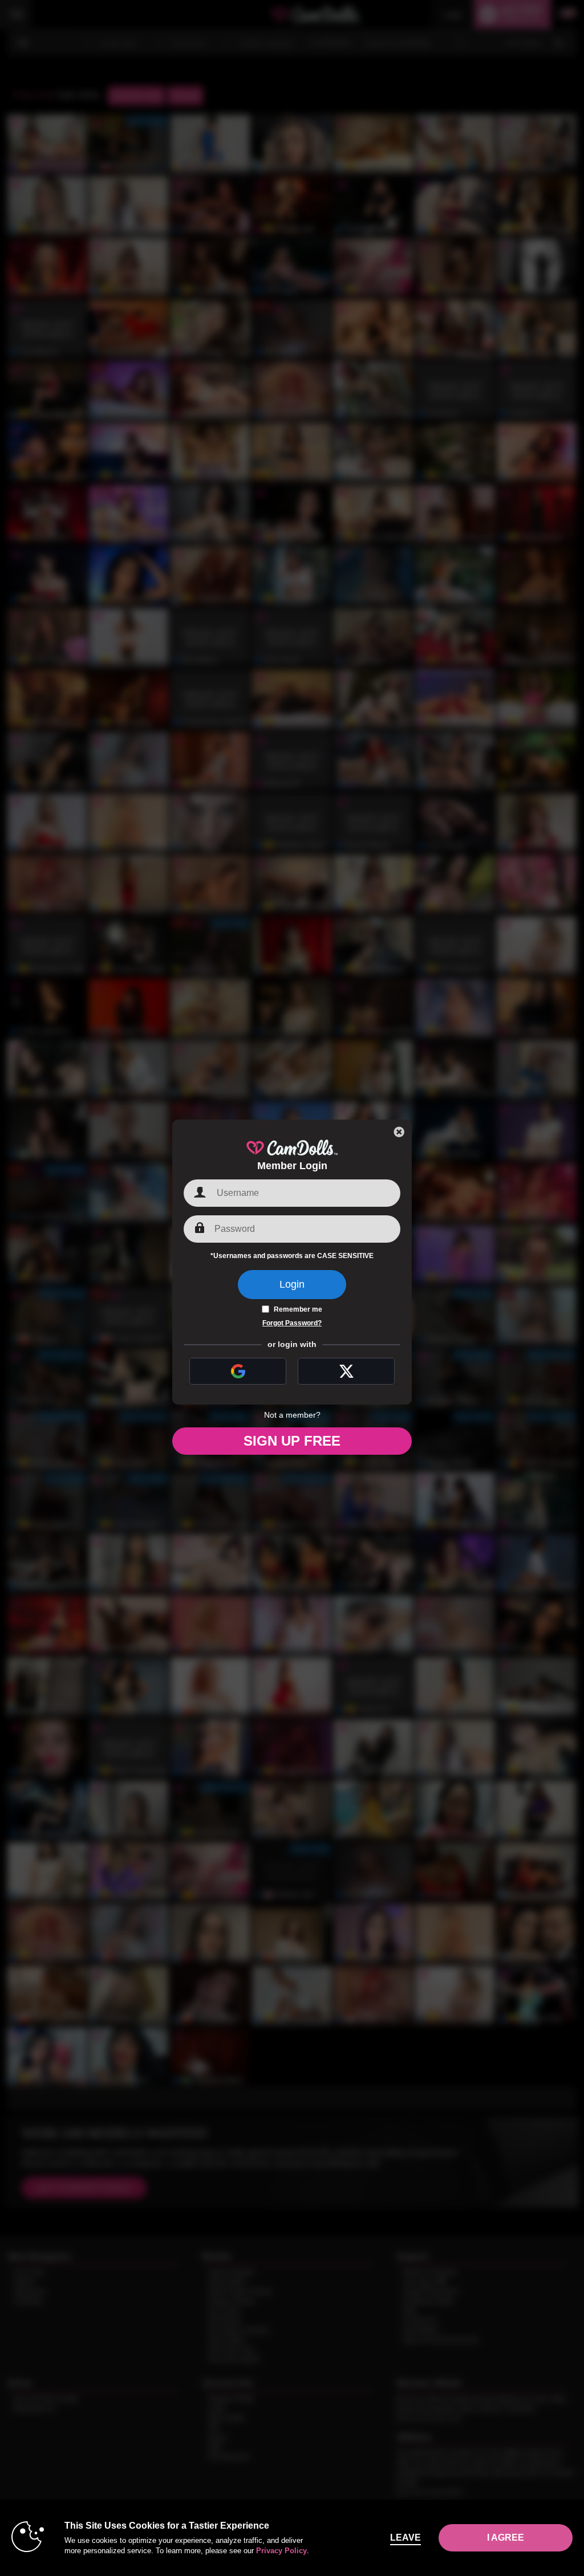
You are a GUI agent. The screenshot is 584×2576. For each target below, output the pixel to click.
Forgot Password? (292, 1323)
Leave (405, 2538)
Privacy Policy (281, 2551)
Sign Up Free (292, 1441)
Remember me (298, 1309)
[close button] (399, 1132)
